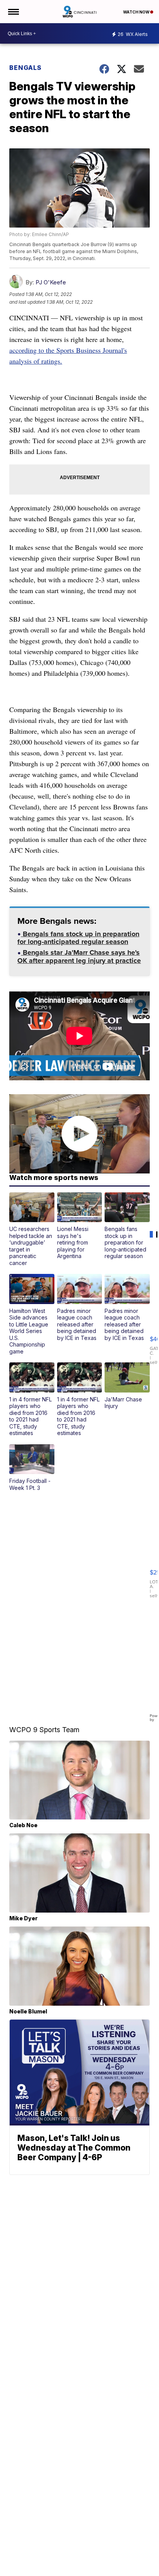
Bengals (25, 68)
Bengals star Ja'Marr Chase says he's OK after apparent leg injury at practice (79, 957)
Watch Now (137, 12)
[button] (32, 1229)
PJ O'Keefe (51, 282)
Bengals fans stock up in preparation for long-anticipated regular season (78, 939)
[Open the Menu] (13, 12)
